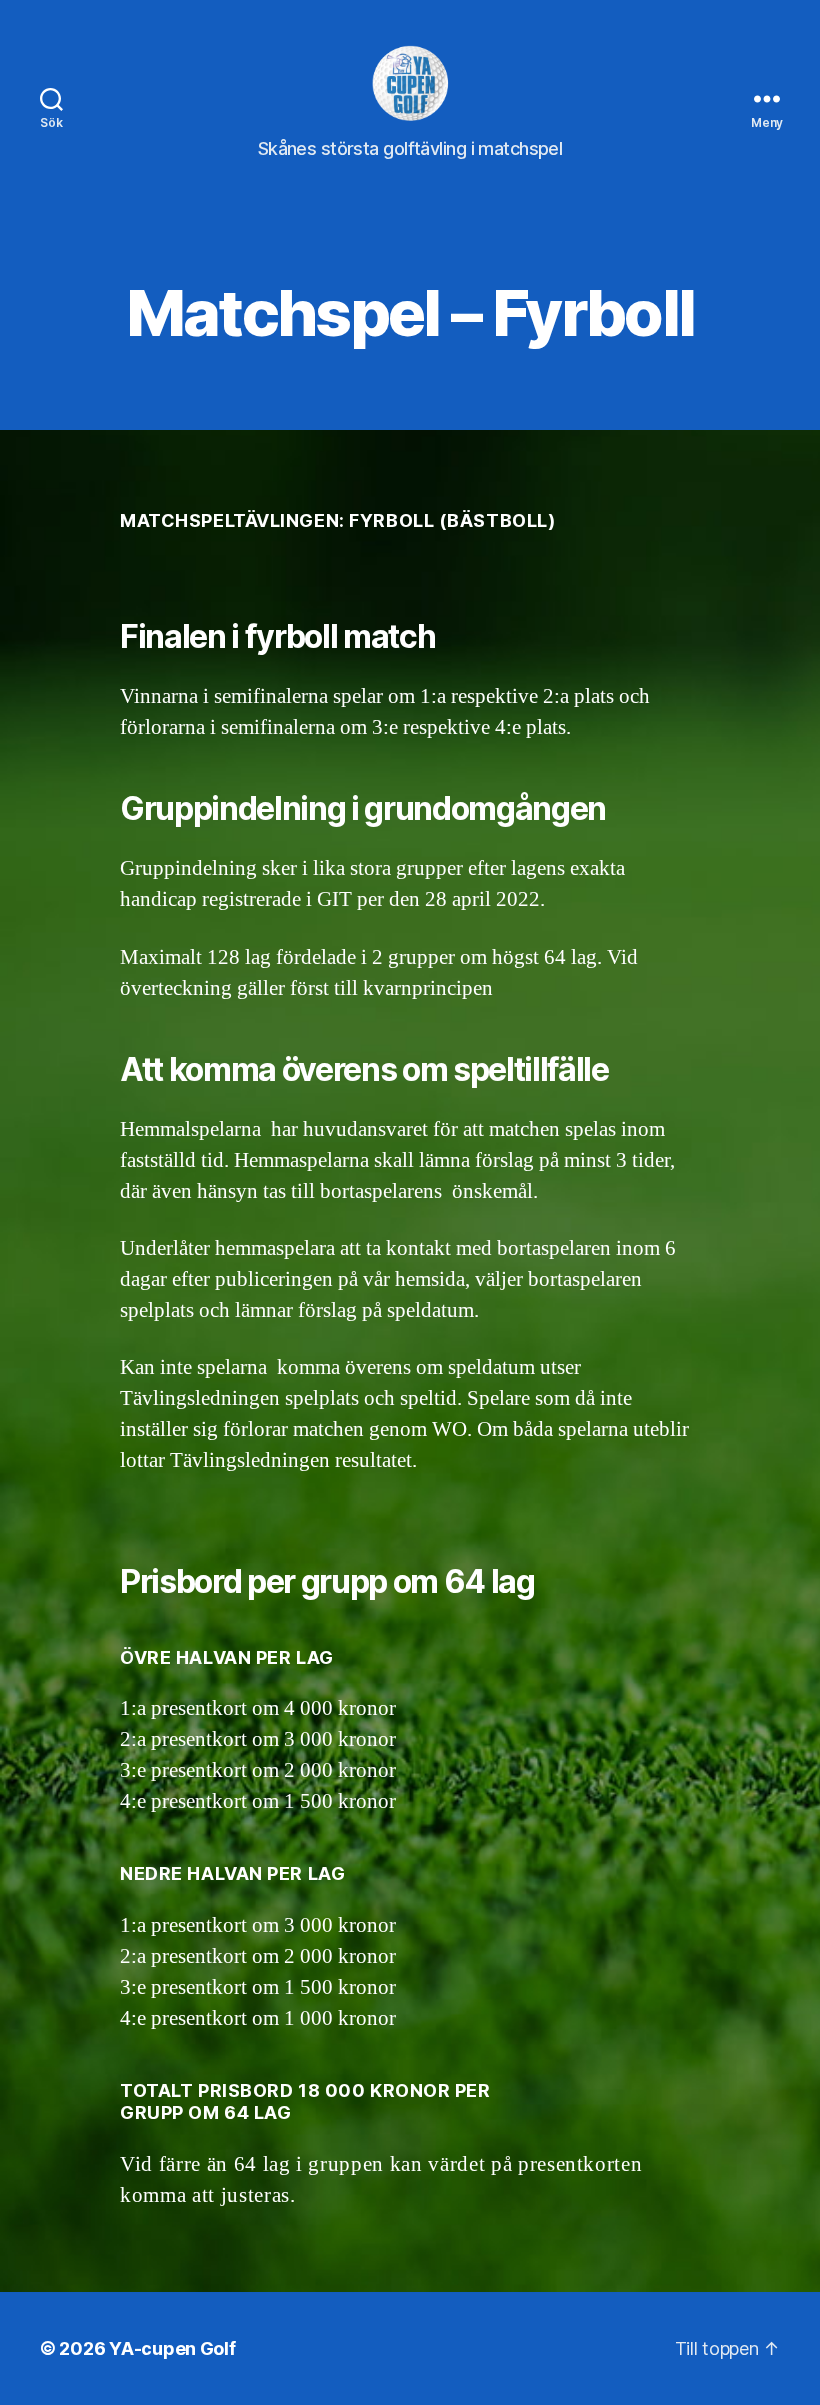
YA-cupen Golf (172, 2348)
